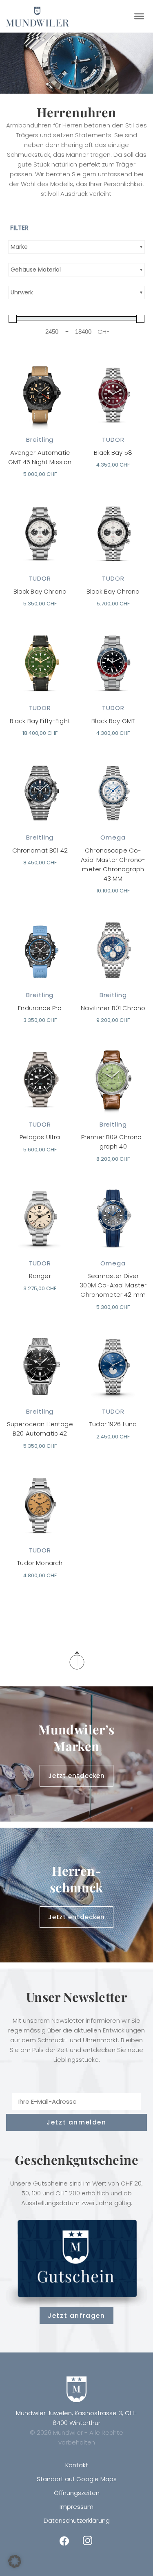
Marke (19, 247)
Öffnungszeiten (77, 2493)
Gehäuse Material (36, 270)
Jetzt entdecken (77, 1776)
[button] (15, 2561)
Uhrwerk (22, 292)
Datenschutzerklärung (77, 2520)
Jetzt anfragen (76, 2316)
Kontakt (77, 2465)
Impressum (76, 2507)
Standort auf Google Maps (77, 2479)
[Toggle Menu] (139, 16)
